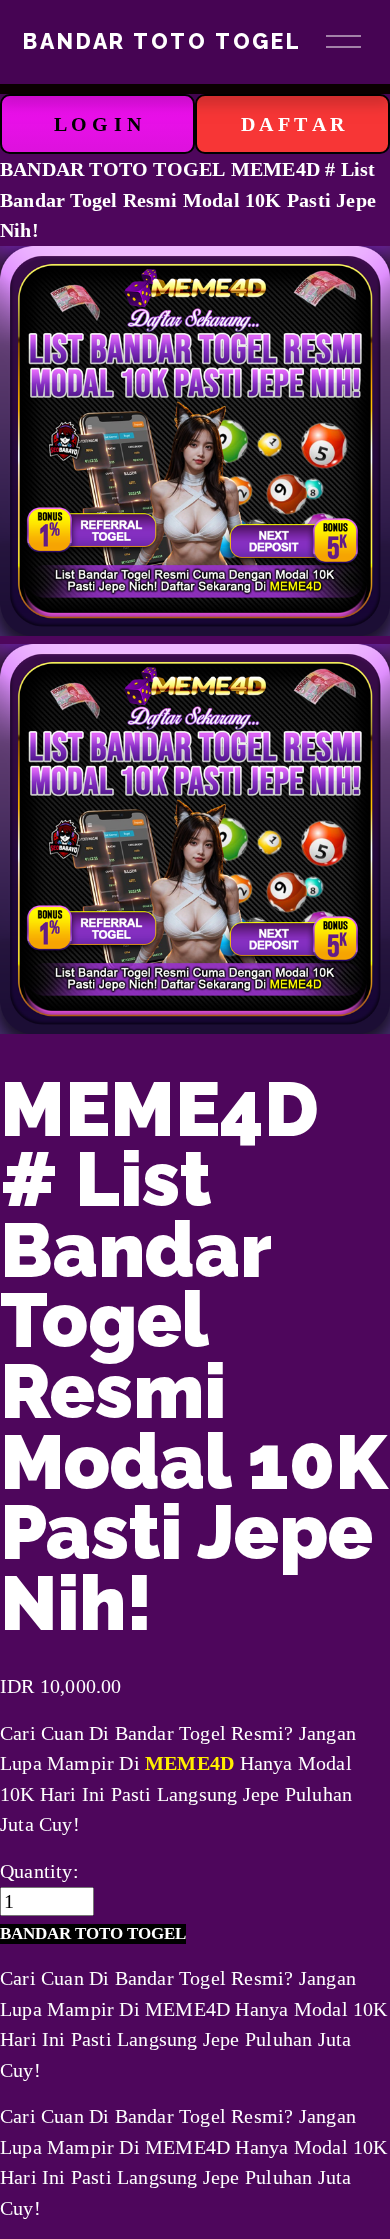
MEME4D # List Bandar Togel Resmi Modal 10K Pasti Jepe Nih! (188, 199)
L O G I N (98, 124)
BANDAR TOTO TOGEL (162, 41)
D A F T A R (292, 124)
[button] (93, 1934)
